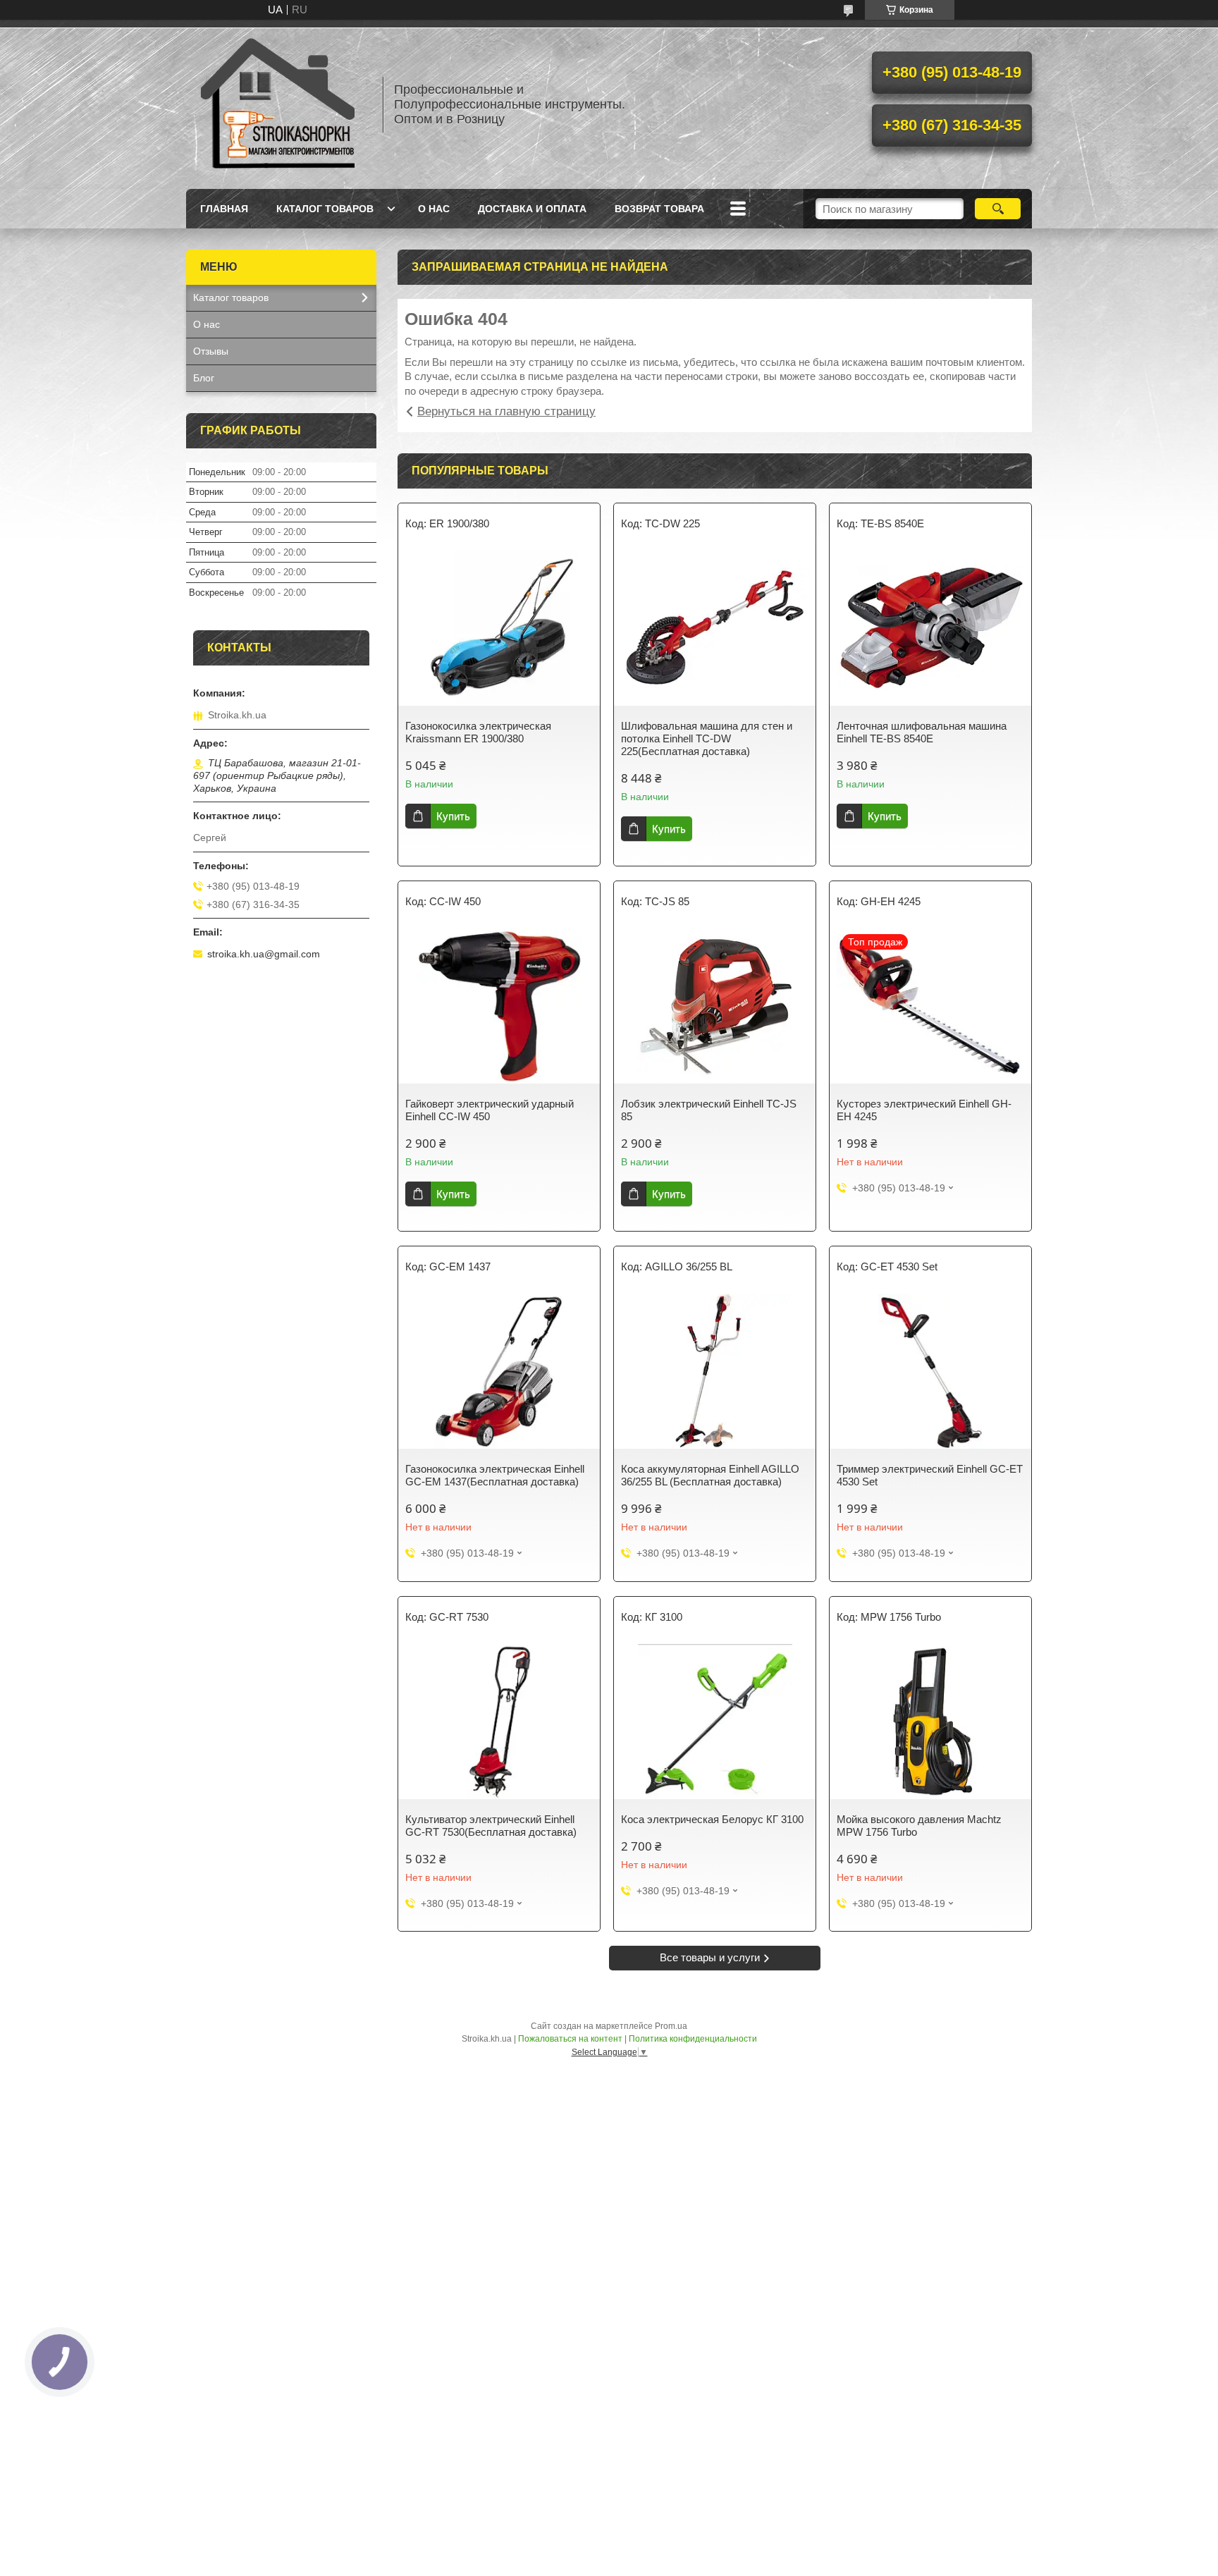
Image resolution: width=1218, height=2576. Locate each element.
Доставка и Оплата (532, 209)
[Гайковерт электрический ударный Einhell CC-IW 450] (499, 1006)
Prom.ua (671, 2026)
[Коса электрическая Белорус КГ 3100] (715, 1722)
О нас (434, 209)
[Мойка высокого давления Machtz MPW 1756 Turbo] (930, 1722)
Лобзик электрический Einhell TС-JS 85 (709, 1110)
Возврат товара (659, 209)
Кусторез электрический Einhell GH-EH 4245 (924, 1110)
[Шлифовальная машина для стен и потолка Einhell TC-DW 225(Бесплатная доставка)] (715, 628)
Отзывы (211, 351)
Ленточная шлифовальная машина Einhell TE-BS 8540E (922, 732)
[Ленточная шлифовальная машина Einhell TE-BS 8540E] (930, 628)
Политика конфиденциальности (693, 2039)
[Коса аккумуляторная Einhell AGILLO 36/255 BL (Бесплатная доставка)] (715, 1371)
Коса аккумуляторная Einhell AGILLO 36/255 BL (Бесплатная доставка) (710, 1475)
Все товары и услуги (710, 1957)
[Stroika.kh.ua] (278, 104)
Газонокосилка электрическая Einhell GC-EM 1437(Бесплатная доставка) (495, 1475)
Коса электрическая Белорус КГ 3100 (712, 1819)
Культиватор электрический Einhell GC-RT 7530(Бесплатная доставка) (491, 1826)
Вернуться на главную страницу (506, 411)
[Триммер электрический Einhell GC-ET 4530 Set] (930, 1371)
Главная (224, 209)
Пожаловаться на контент (570, 2039)
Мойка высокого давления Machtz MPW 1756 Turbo (919, 1826)
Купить (453, 816)
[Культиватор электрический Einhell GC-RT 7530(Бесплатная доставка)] (499, 1722)
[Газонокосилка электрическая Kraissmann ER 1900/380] (499, 628)
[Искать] (998, 209)
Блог (204, 378)
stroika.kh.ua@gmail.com (264, 954)
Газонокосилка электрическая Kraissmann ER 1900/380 (478, 732)
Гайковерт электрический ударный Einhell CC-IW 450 (490, 1110)
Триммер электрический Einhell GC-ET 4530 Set (930, 1475)
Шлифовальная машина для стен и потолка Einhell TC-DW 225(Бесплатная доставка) (707, 738)
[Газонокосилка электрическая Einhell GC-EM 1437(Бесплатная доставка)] (499, 1371)
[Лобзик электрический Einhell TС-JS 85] (715, 1006)
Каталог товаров (325, 209)
